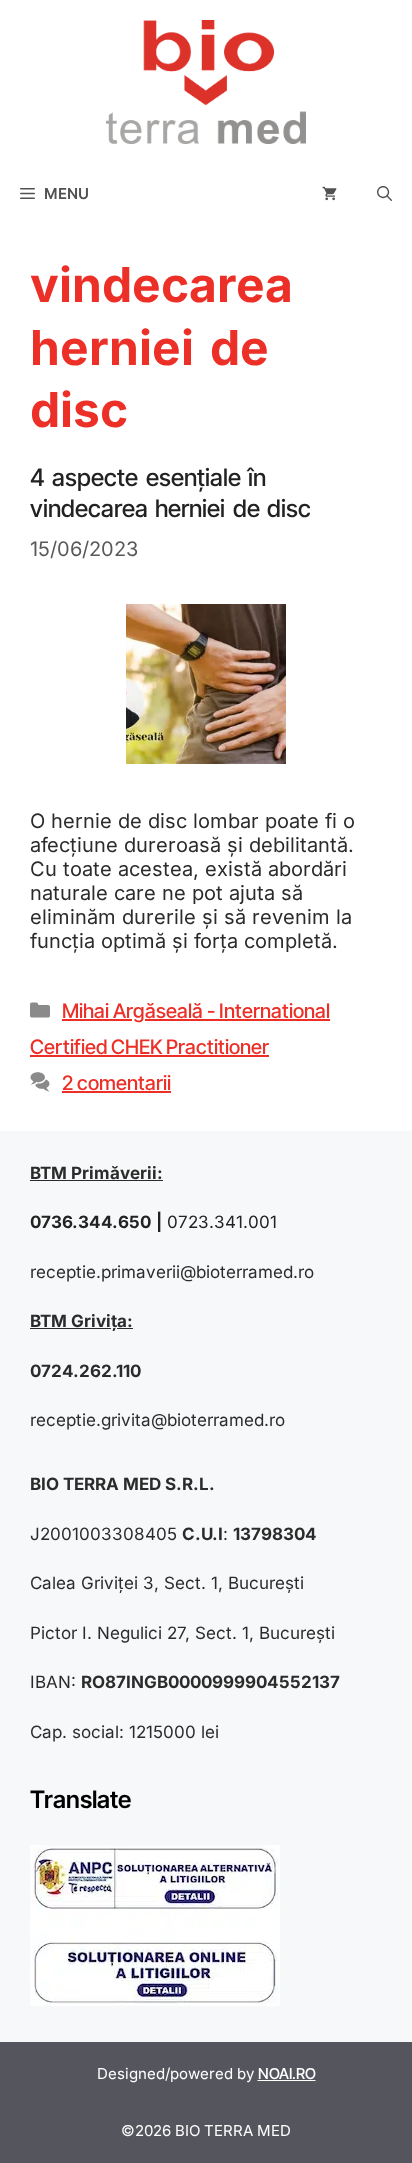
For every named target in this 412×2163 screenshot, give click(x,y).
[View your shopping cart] (329, 194)
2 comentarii (116, 1083)
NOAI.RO (287, 2073)
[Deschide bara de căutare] (384, 194)
